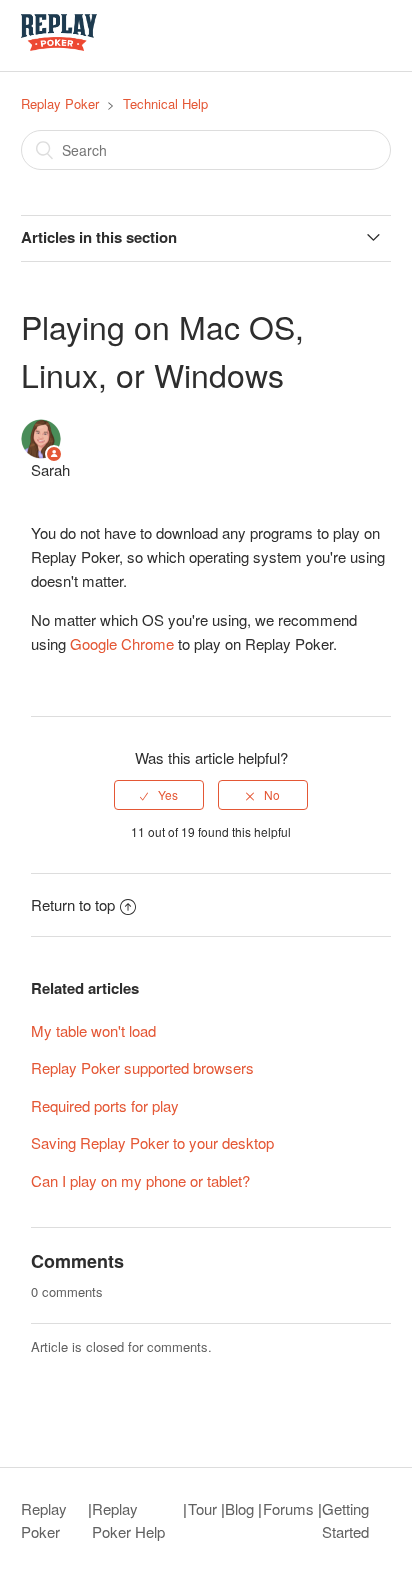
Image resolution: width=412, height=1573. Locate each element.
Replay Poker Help (128, 1520)
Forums (288, 1508)
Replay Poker (60, 103)
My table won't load (93, 1030)
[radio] (159, 795)
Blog (239, 1508)
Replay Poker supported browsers (142, 1067)
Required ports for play (105, 1105)
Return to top (73, 904)
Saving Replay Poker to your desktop (152, 1142)
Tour (202, 1508)
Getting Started (345, 1520)
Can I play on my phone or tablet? (140, 1180)
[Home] (59, 44)
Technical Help (165, 103)
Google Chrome (122, 643)
